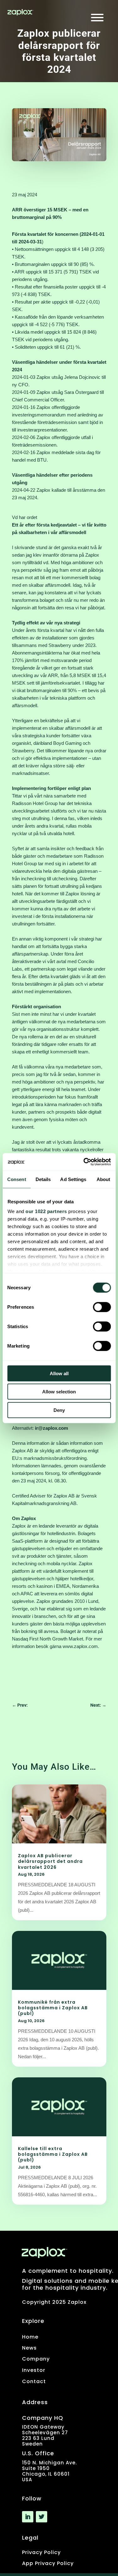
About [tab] (104, 1179)
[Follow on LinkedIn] (28, 2517)
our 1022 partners (46, 1211)
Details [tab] (43, 1179)
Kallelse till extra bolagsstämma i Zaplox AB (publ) (53, 2154)
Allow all (59, 1373)
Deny (59, 1410)
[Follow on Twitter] (42, 2517)
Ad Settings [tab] (73, 1179)
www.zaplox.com (80, 1646)
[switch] (102, 1307)
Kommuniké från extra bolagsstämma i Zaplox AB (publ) (53, 2008)
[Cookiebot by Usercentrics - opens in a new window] (84, 1162)
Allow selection (59, 1392)
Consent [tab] (17, 1179)
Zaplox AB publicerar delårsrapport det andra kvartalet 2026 (50, 1861)
